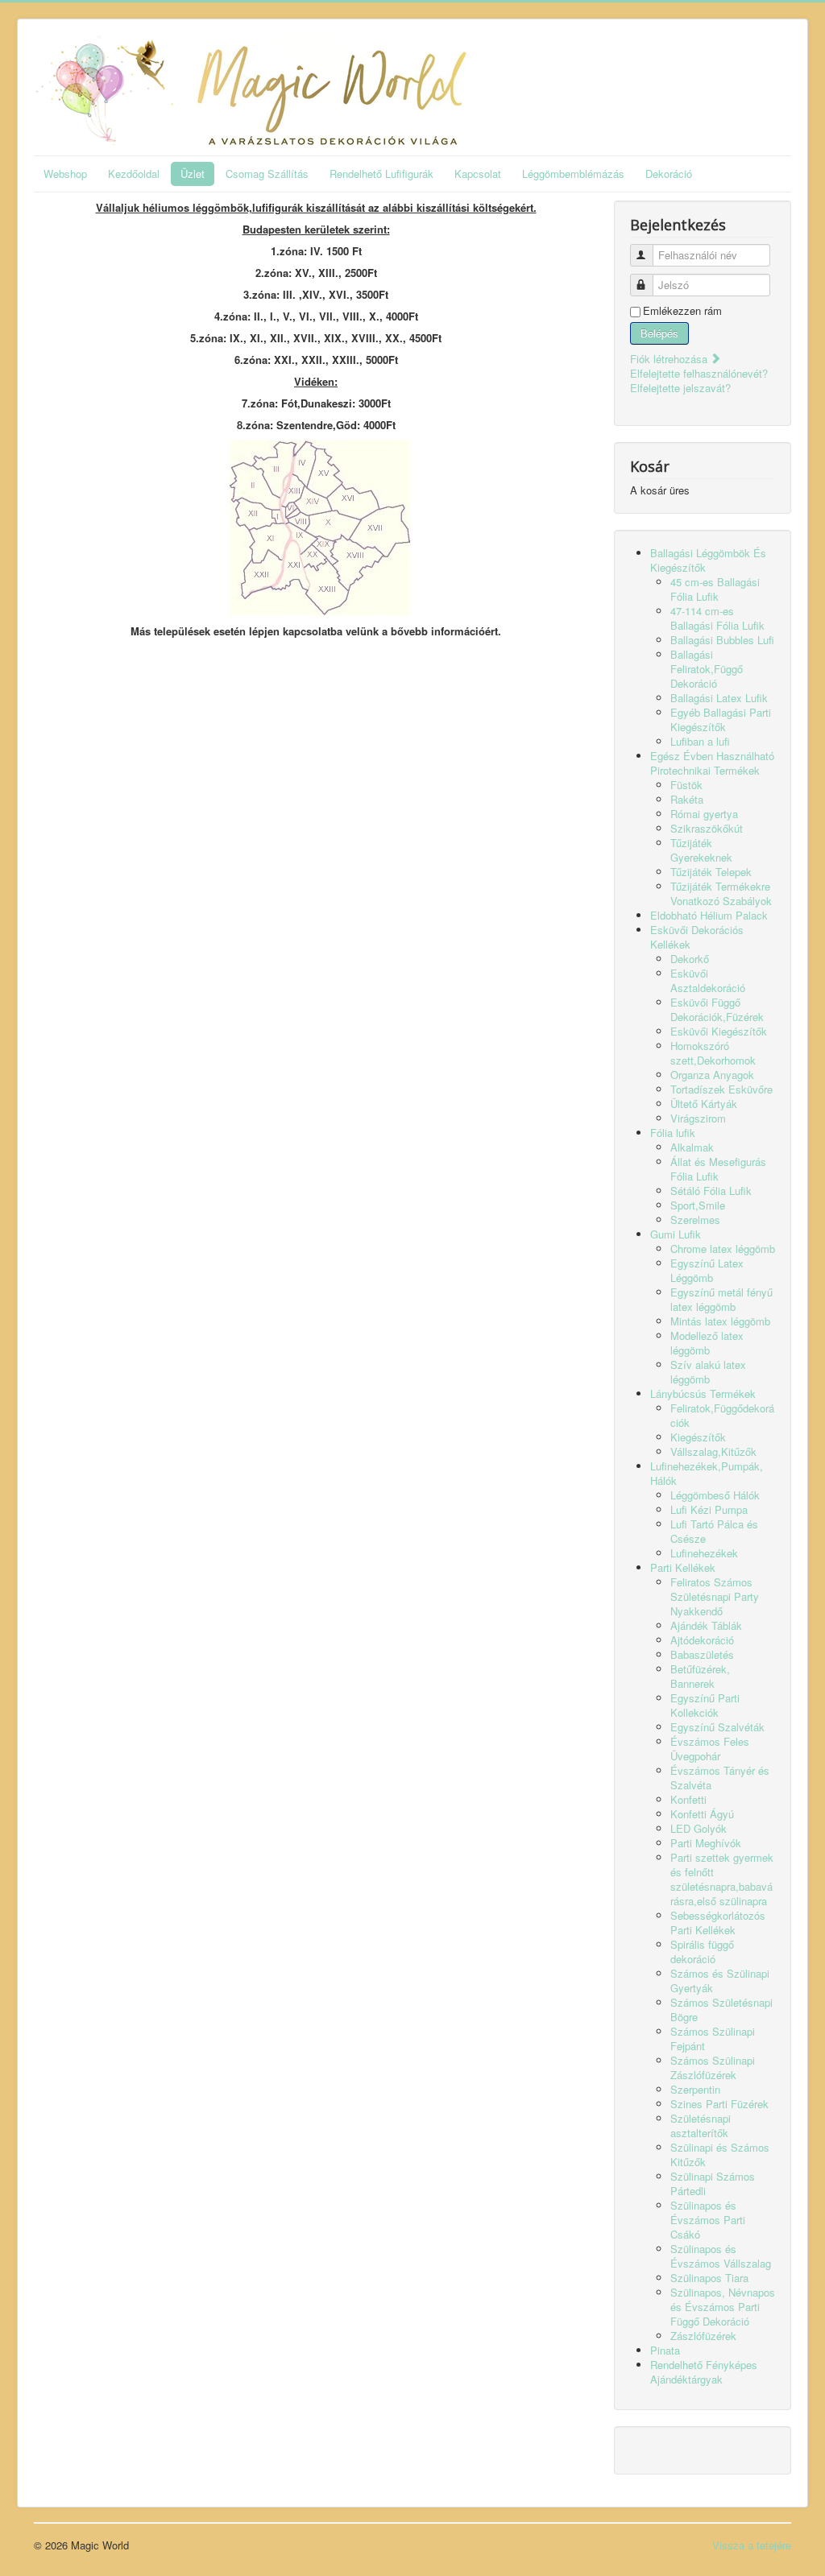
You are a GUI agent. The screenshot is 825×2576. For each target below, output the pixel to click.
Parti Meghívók (706, 1843)
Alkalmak (692, 1147)
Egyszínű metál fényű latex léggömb (721, 1299)
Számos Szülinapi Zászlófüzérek (713, 2067)
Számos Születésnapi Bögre (721, 2010)
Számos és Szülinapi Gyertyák (720, 1981)
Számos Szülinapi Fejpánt (713, 2038)
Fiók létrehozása (670, 359)
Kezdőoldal (134, 174)
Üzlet (193, 174)
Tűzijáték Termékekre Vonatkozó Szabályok (721, 893)
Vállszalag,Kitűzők (713, 1451)
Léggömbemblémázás (573, 174)
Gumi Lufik (676, 1234)
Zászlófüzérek (703, 2336)
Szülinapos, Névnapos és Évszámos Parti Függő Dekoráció (723, 2307)
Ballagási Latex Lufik (719, 698)
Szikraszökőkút (707, 828)
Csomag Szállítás (267, 174)
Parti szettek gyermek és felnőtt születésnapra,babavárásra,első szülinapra (722, 1879)
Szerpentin (695, 2089)
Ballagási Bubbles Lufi (722, 640)
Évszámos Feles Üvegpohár (710, 1749)
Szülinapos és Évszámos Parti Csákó (708, 2220)
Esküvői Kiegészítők (719, 1031)
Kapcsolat (478, 174)
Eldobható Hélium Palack (709, 915)
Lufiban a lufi (700, 741)
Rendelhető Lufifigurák (381, 174)
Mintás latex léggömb (720, 1321)
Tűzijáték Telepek (711, 872)
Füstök (686, 785)
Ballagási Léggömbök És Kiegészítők (708, 560)
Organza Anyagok (712, 1075)
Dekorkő (690, 959)
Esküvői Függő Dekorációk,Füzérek (717, 1009)
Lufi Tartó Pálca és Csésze (714, 1531)
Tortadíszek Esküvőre (721, 1089)
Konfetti (688, 1799)
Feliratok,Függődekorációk (722, 1415)
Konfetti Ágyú (702, 1814)
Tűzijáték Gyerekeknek (701, 850)
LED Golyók (699, 1828)
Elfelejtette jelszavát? (680, 388)
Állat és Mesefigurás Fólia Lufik (718, 1169)
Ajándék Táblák (706, 1625)
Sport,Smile (698, 1205)
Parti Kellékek (683, 1567)
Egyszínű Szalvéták (717, 1727)
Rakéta (687, 799)
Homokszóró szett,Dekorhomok (713, 1053)
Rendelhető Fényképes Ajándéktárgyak (704, 2372)
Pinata (665, 2350)
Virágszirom (698, 1118)
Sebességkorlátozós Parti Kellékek (718, 1923)
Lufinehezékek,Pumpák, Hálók (707, 1473)
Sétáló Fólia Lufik (711, 1191)
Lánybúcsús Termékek (703, 1393)
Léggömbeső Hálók (715, 1495)
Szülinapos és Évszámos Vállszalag (721, 2256)
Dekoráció (669, 174)
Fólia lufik (673, 1133)
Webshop (65, 174)
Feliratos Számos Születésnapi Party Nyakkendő (715, 1596)
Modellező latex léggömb (707, 1343)
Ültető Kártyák (704, 1104)
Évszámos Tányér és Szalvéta (720, 1778)
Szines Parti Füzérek (719, 2104)
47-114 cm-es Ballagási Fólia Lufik (717, 618)
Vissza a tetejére (752, 2545)
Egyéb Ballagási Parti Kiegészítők (721, 719)
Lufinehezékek (704, 1553)
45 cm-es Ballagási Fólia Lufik (715, 589)
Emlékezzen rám (682, 311)
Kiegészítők (698, 1437)
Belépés (659, 333)
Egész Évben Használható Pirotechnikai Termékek (712, 763)
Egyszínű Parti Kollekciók (705, 1705)
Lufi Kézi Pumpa (709, 1509)
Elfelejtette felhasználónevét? (699, 373)
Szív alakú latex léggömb (708, 1372)
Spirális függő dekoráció (702, 1952)
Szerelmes (695, 1220)
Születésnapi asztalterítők (701, 2125)
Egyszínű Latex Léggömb (707, 1270)
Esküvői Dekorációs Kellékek (697, 937)
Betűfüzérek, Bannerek (700, 1676)
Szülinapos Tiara (709, 2278)
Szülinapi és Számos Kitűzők (720, 2154)
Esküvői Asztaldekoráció (708, 980)
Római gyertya (704, 814)
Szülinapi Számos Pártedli (713, 2183)
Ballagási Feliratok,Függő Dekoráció (707, 669)
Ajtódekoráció (702, 1640)
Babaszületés (702, 1654)
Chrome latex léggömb (723, 1249)
